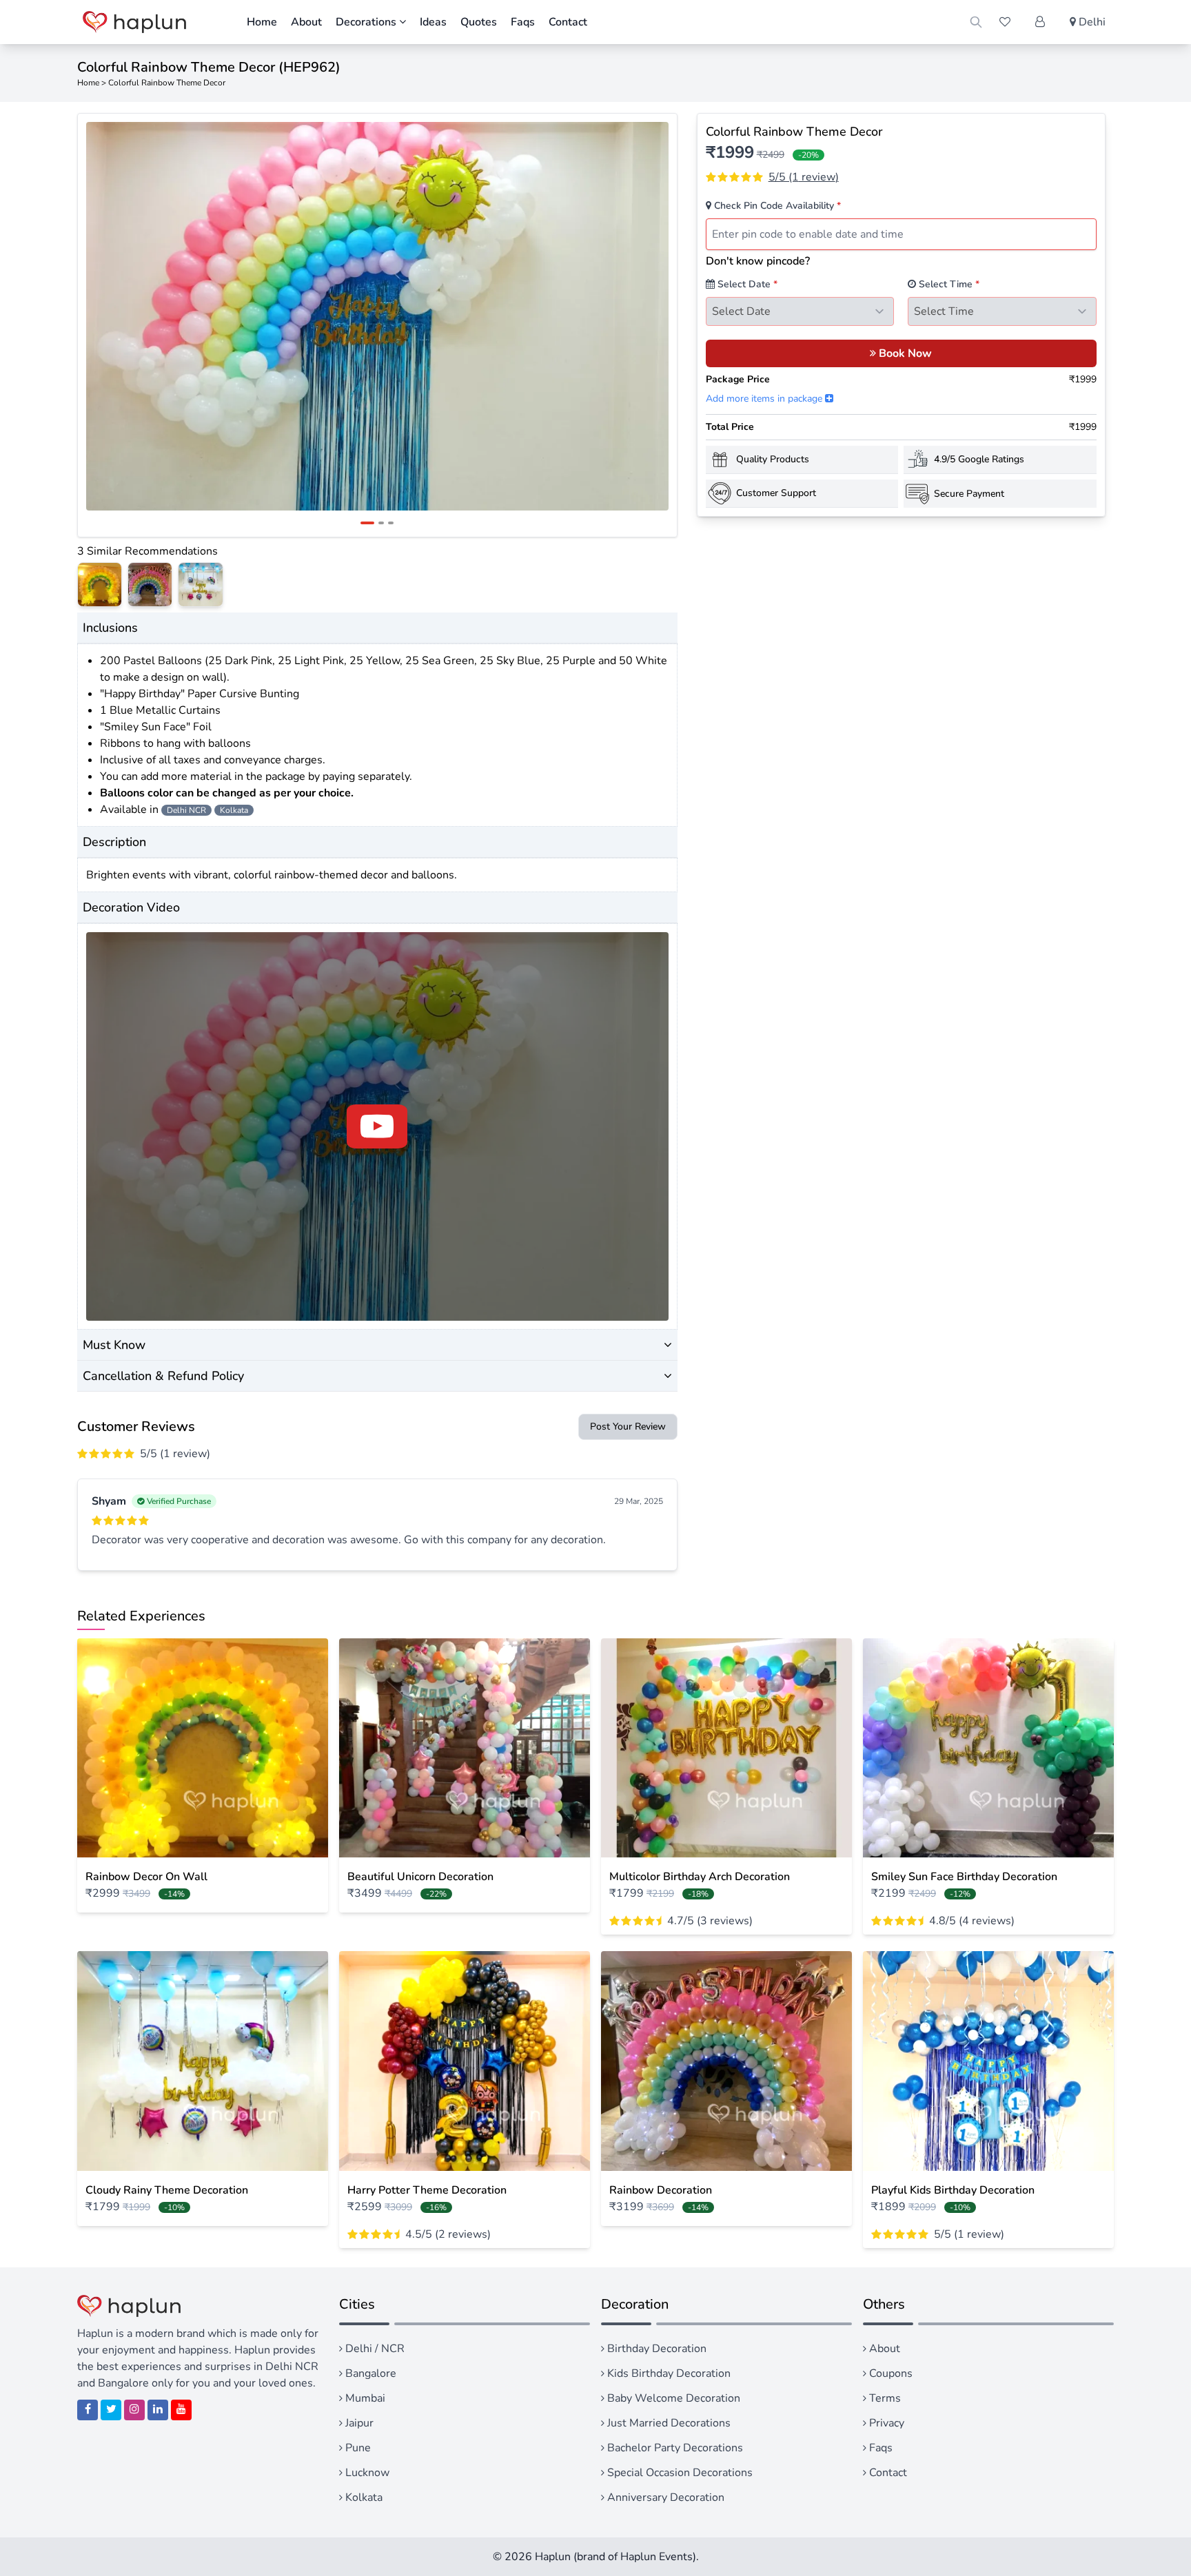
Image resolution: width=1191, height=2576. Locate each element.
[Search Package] (976, 22)
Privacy (885, 2423)
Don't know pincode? (758, 261)
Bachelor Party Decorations (674, 2448)
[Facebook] (88, 2410)
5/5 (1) (804, 177)
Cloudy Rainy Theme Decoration (167, 2190)
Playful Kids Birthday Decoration (953, 2190)
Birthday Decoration (655, 2349)
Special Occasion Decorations (679, 2473)
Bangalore (369, 2373)
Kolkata (363, 2497)
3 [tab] (391, 523)
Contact (568, 22)
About (306, 22)
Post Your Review (628, 1426)
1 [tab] (367, 523)
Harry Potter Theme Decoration (427, 2190)
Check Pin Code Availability (776, 206)
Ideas (433, 22)
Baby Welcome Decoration (672, 2398)
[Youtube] (181, 2410)
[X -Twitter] (111, 2410)
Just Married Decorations (668, 2423)
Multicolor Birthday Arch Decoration (700, 1877)
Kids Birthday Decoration (668, 2373)
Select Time (948, 284)
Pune (357, 2448)
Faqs (523, 22)
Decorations (367, 22)
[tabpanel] (377, 316)
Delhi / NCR (374, 2349)
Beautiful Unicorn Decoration (420, 1877)
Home (262, 22)
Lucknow (366, 2473)
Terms (884, 2398)
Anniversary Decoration (664, 2497)
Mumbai (364, 2398)
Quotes (479, 22)
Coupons (889, 2373)
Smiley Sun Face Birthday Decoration (964, 1877)
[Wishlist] (1005, 22)
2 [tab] (381, 523)
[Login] (1040, 22)
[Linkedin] (158, 2410)
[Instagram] (134, 2410)
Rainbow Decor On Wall (146, 1877)
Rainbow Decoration (661, 2190)
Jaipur (358, 2423)
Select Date (746, 284)
